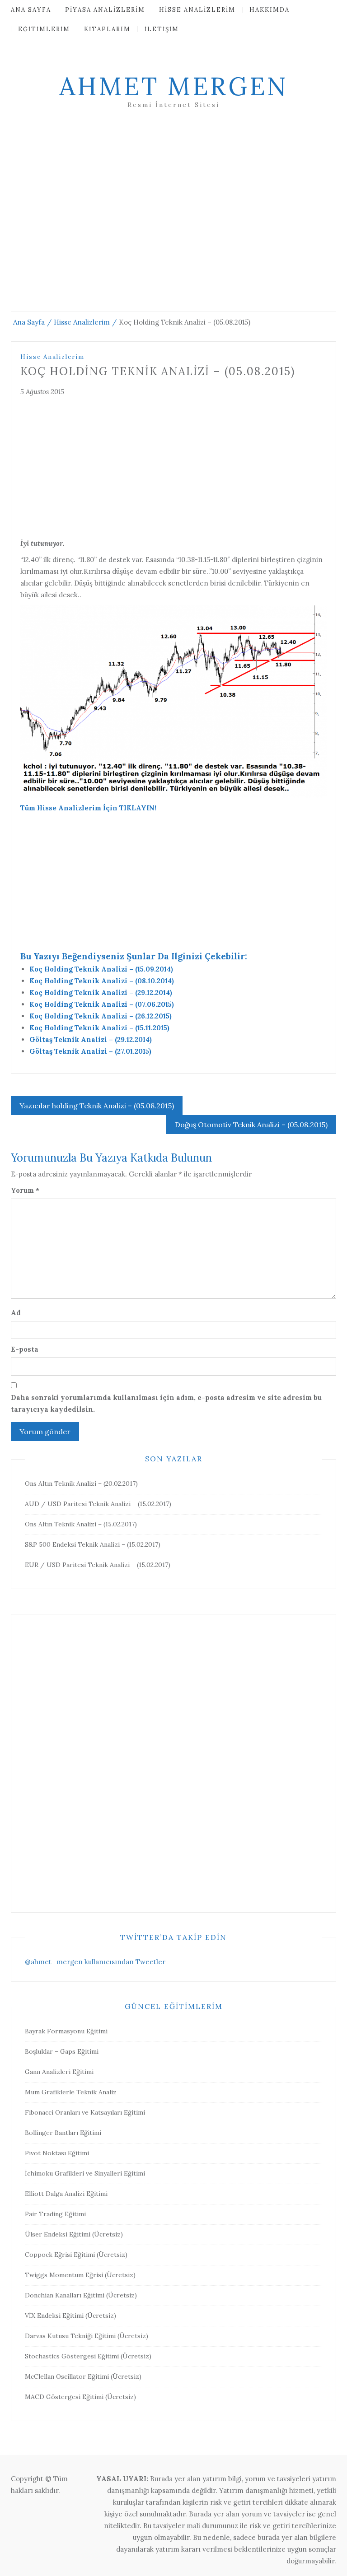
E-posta (25, 1349)
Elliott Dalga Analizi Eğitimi (66, 2194)
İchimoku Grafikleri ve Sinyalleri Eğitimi (85, 2173)
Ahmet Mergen (173, 86)
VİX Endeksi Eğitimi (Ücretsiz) (70, 2316)
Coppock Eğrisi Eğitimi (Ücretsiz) (76, 2255)
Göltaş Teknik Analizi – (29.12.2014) (91, 1039)
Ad (16, 1313)
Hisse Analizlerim (197, 10)
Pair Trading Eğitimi (55, 2214)
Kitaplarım (107, 29)
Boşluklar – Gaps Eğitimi (62, 2051)
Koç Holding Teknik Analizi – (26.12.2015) (101, 1016)
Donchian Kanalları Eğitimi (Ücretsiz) (81, 2295)
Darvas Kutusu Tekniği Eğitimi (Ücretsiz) (87, 2336)
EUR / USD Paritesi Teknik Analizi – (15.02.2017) (98, 1565)
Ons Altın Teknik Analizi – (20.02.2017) (81, 1483)
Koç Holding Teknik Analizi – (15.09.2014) (101, 969)
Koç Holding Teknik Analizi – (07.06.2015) (102, 1004)
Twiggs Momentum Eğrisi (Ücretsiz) (80, 2275)
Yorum (25, 1190)
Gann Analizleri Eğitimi (59, 2072)
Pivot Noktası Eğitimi (57, 2153)
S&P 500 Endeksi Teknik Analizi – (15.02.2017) (93, 1544)
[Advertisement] (173, 221)
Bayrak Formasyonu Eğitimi (66, 2031)
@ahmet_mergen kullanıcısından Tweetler (95, 1962)
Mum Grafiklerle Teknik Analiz (71, 2092)
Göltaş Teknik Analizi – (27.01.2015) (90, 1051)
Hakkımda (270, 10)
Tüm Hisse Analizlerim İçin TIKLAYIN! (88, 808)
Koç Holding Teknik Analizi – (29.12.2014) (101, 993)
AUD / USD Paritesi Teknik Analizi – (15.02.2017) (98, 1504)
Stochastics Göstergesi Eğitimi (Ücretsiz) (88, 2356)
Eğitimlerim (44, 29)
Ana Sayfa (31, 10)
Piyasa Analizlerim (105, 10)
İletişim (162, 29)
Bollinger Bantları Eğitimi (63, 2133)
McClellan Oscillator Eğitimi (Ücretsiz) (83, 2376)
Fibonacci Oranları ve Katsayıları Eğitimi (85, 2112)
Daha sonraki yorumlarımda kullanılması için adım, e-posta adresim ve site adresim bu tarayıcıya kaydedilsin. (166, 1403)
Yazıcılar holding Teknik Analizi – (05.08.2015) (97, 1106)
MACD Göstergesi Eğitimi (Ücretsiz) (80, 2397)
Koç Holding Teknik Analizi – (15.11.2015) (99, 1028)
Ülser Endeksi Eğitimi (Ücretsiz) (74, 2234)
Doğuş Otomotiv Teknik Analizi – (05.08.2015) (251, 1125)
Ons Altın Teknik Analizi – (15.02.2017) (81, 1524)
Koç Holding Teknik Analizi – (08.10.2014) (102, 981)
